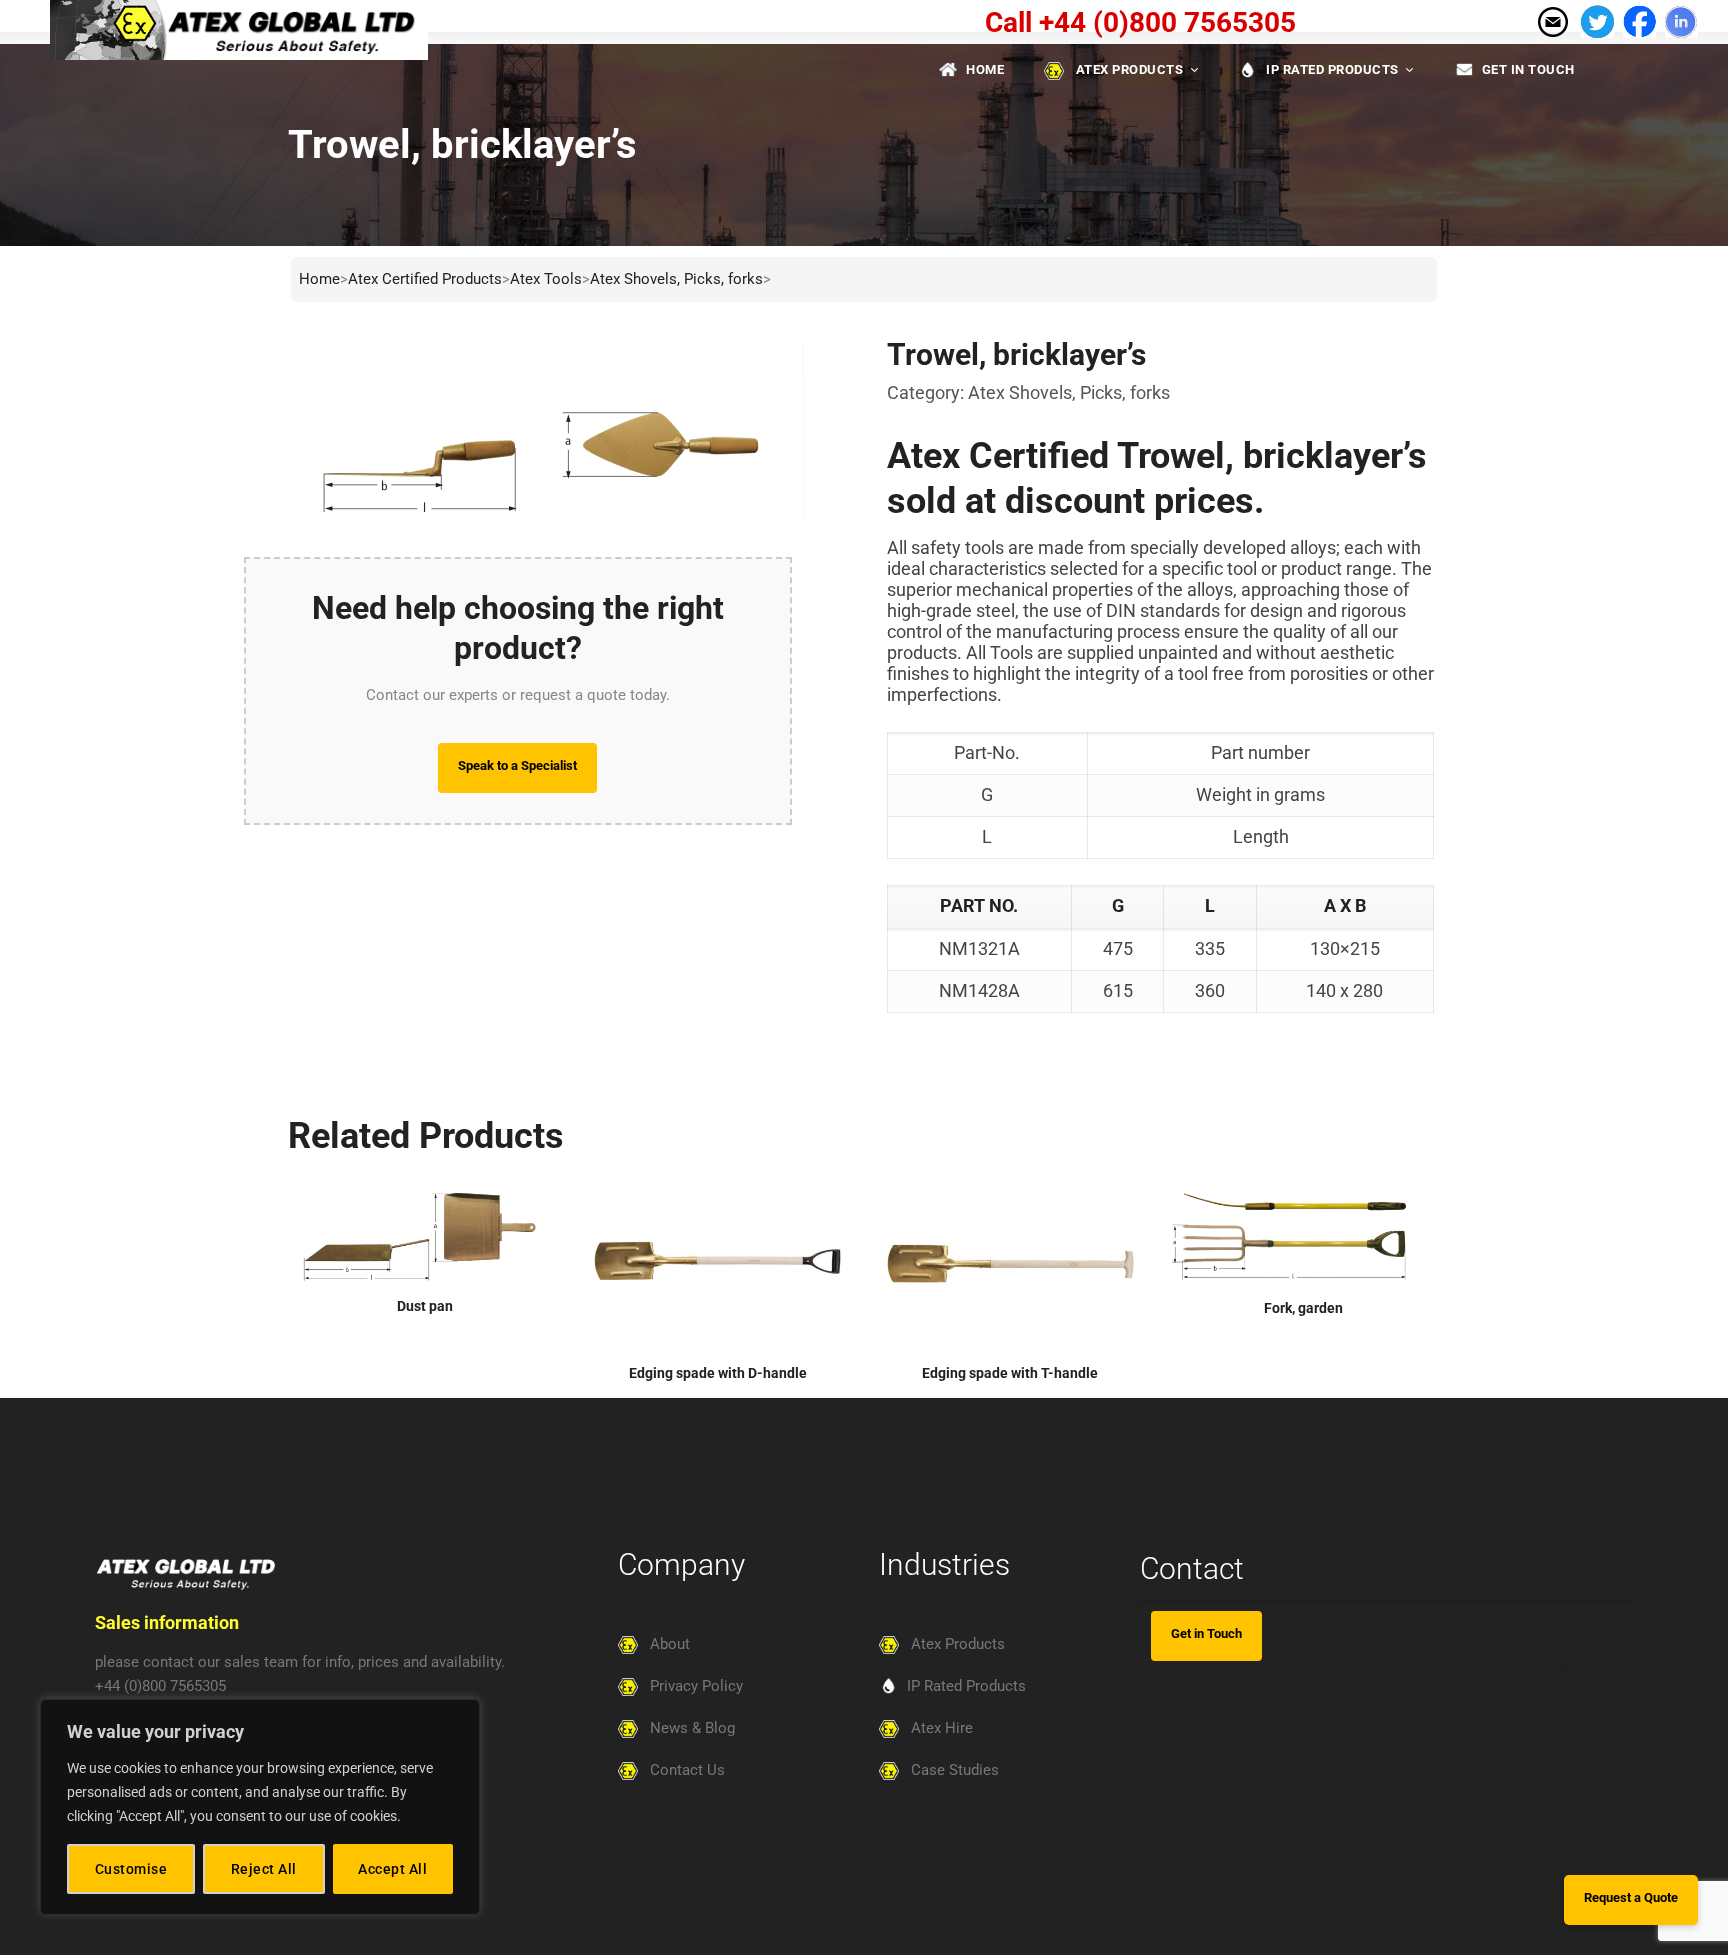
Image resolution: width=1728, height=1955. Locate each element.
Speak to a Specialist (517, 765)
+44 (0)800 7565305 (160, 1686)
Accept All (392, 1869)
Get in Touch (1206, 1633)
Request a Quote (1631, 1897)
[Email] (1552, 20)
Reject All (264, 1869)
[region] (260, 1807)
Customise (131, 1869)
